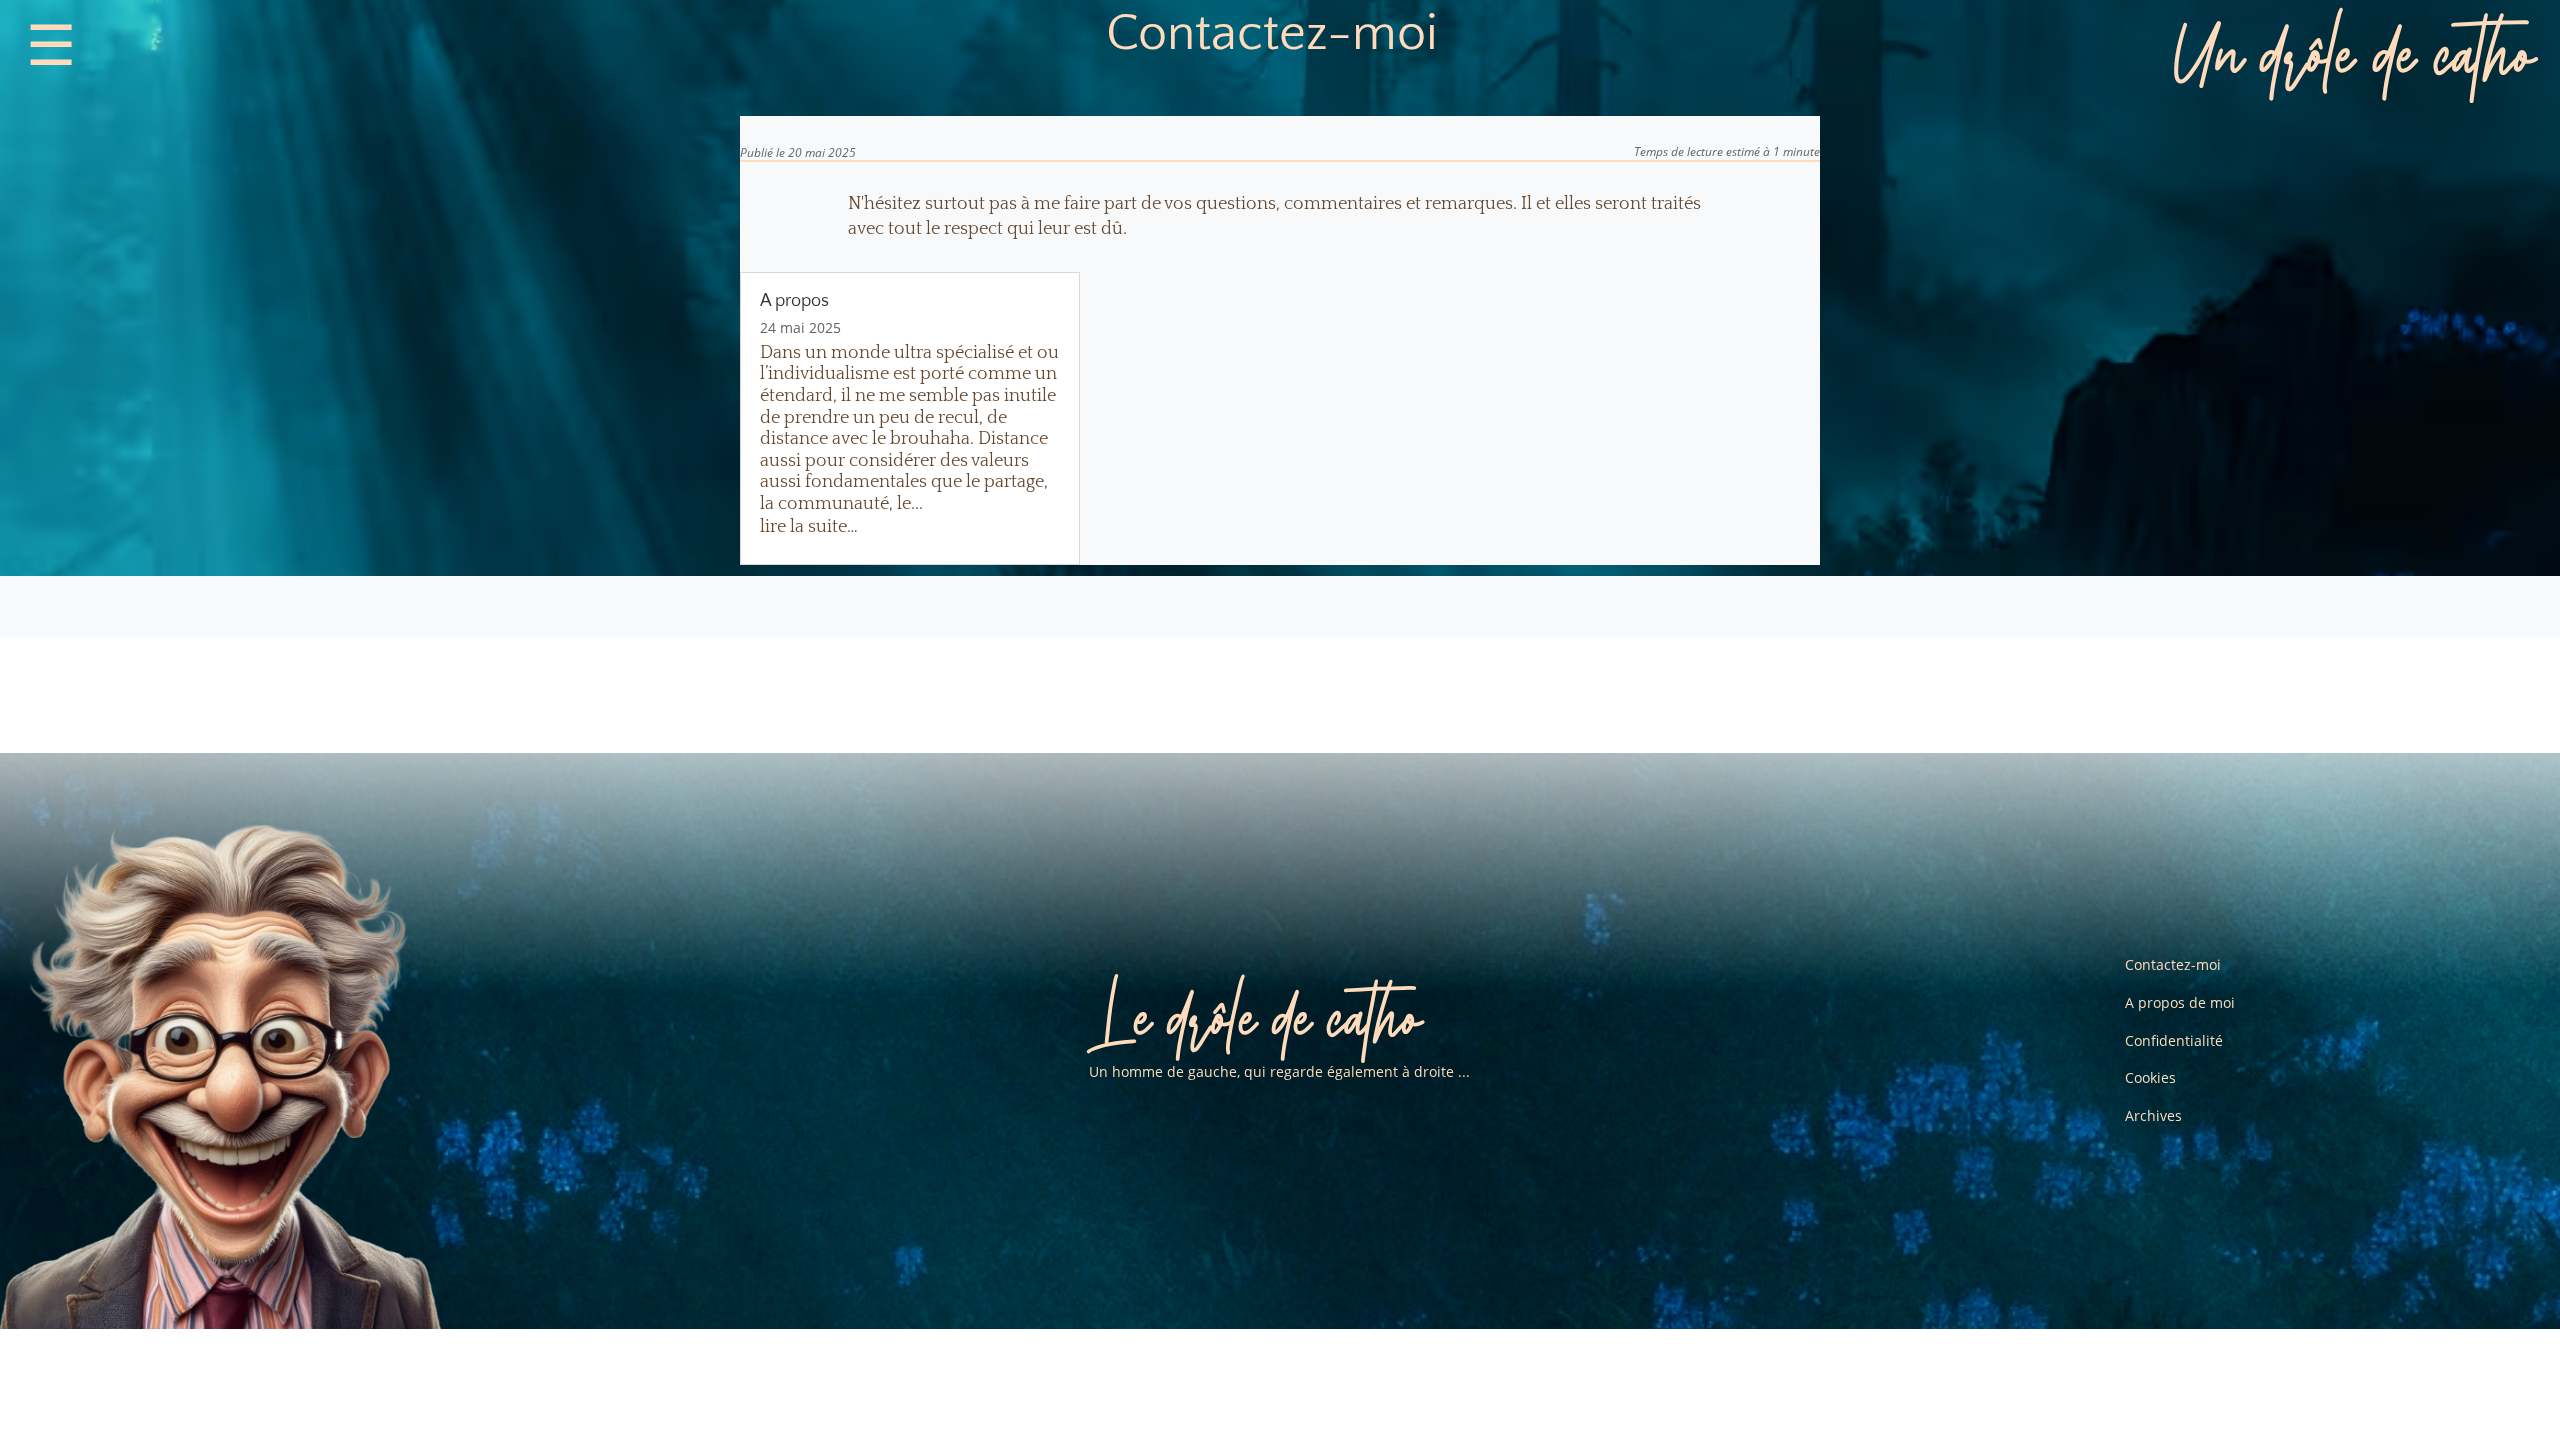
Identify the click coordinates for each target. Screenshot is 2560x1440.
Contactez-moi (2173, 964)
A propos (794, 301)
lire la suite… (809, 527)
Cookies (2150, 1077)
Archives (2153, 1115)
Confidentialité (2174, 1040)
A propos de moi (2180, 1002)
